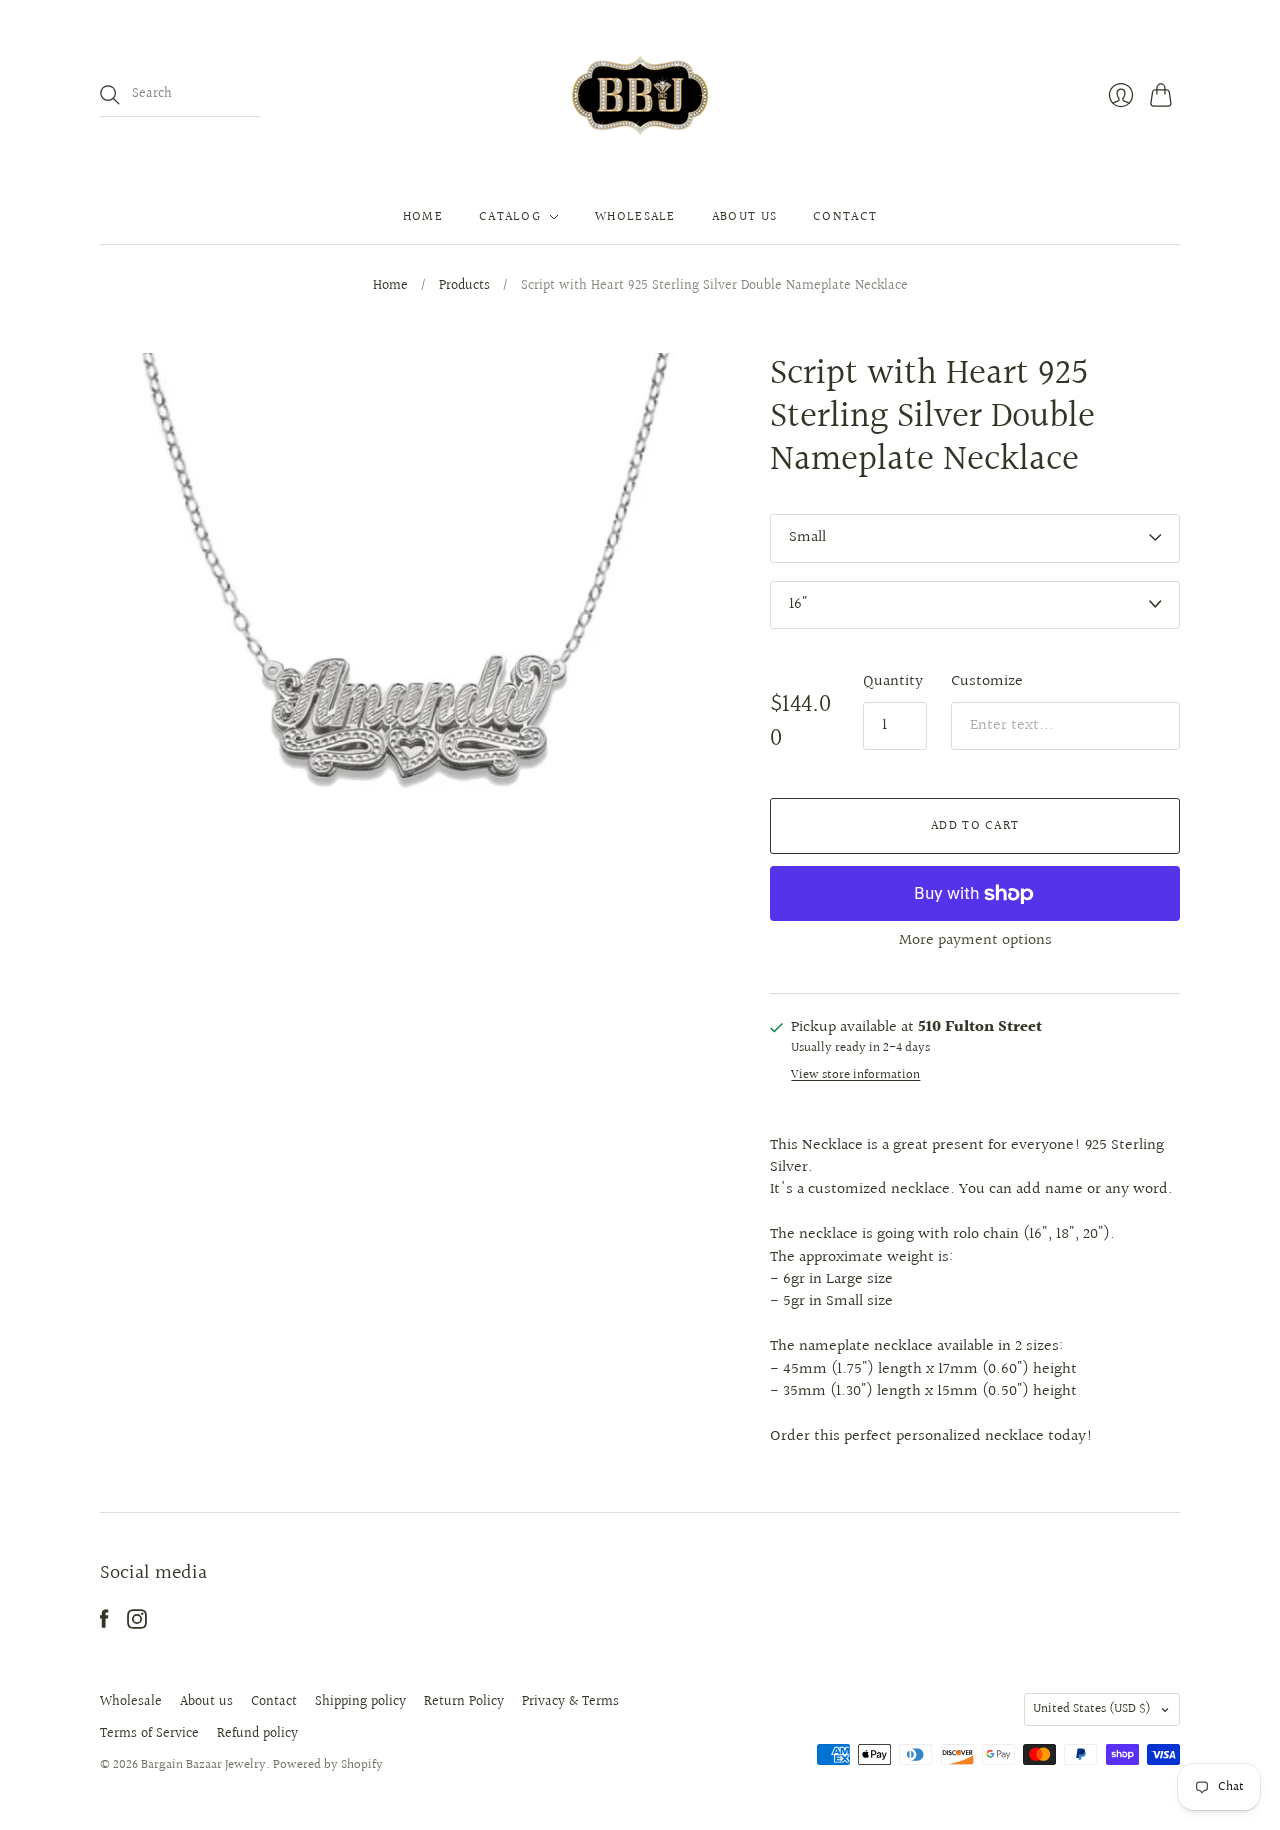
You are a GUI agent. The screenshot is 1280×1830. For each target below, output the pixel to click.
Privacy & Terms (570, 1702)
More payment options (975, 940)
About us (744, 217)
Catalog (510, 217)
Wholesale (635, 217)
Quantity (893, 682)
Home (423, 217)
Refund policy (257, 1734)
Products (464, 287)
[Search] (110, 95)
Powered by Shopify (328, 1765)
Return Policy (464, 1702)
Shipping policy (360, 1702)
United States (1092, 1709)
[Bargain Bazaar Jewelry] (640, 95)
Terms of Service (149, 1734)
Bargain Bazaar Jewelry (203, 1765)
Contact (845, 217)
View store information (855, 1075)
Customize (987, 681)
